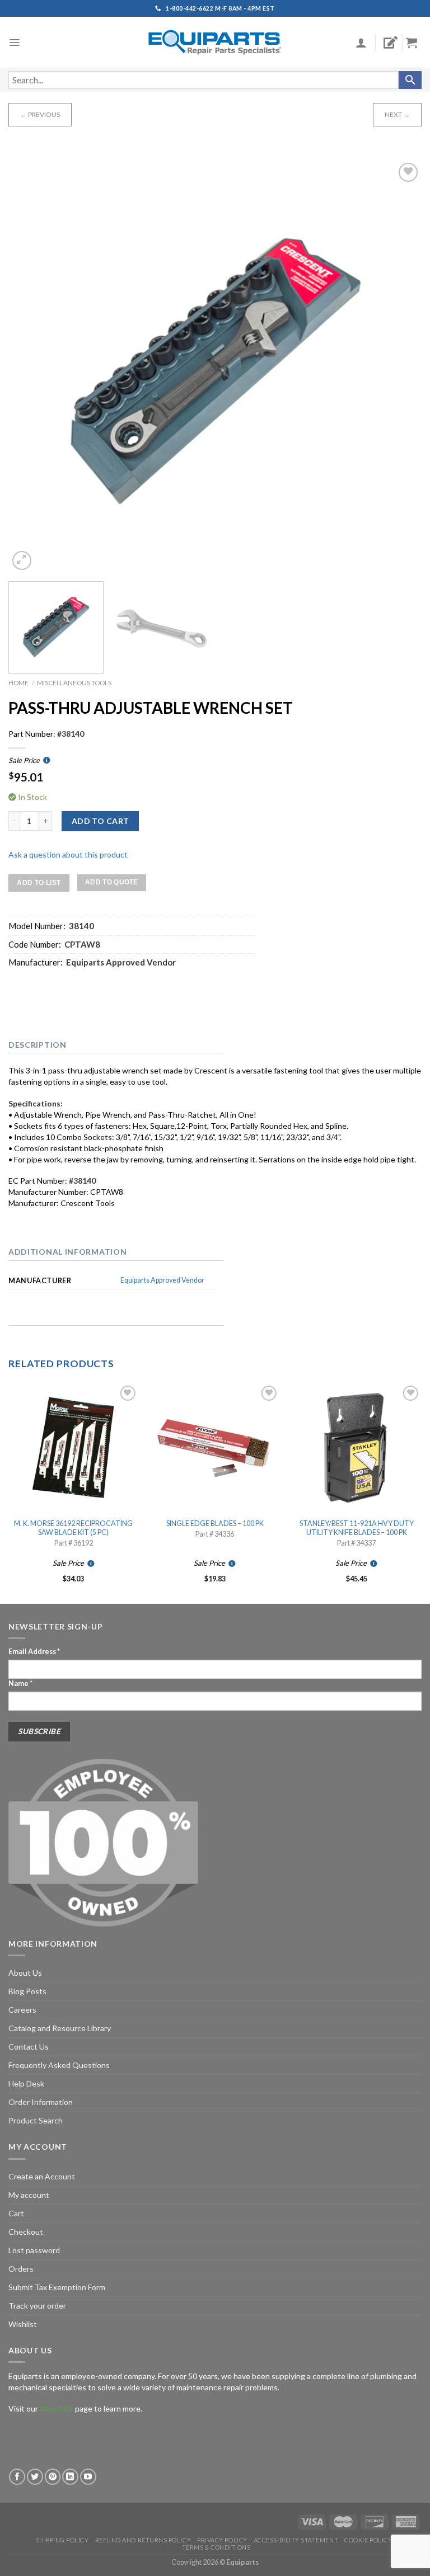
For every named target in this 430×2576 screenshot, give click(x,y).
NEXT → (397, 114)
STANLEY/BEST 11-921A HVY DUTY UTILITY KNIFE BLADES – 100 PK (357, 1528)
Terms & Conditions (216, 2547)
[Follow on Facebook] (17, 2477)
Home (18, 683)
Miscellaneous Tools (74, 683)
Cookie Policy (368, 2540)
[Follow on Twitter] (35, 2477)
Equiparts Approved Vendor (162, 1280)
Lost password (34, 2250)
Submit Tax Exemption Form (57, 2287)
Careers (22, 2010)
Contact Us (29, 2047)
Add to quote (112, 882)
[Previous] (31, 366)
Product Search (36, 2120)
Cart (16, 2213)
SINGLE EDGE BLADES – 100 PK (215, 1524)
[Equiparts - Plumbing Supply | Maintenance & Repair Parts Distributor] (215, 42)
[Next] (399, 366)
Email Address (34, 1652)
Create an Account (42, 2176)
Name (20, 1683)
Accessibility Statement (296, 2540)
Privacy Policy (222, 2540)
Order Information (41, 2102)
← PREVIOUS (40, 114)
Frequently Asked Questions (59, 2065)
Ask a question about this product (68, 854)
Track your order (37, 2306)
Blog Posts (27, 1991)
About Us (25, 1973)
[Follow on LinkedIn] (70, 2477)
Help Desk (26, 2083)
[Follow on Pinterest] (53, 2477)
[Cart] (416, 43)
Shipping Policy (62, 2540)
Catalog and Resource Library (60, 2028)
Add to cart (101, 821)
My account (29, 2195)
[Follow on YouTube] (88, 2477)
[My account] (361, 43)
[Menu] (14, 43)
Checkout (26, 2232)
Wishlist (23, 2324)
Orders (21, 2269)
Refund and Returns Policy (143, 2540)
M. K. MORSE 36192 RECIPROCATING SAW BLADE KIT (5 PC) (73, 1528)
